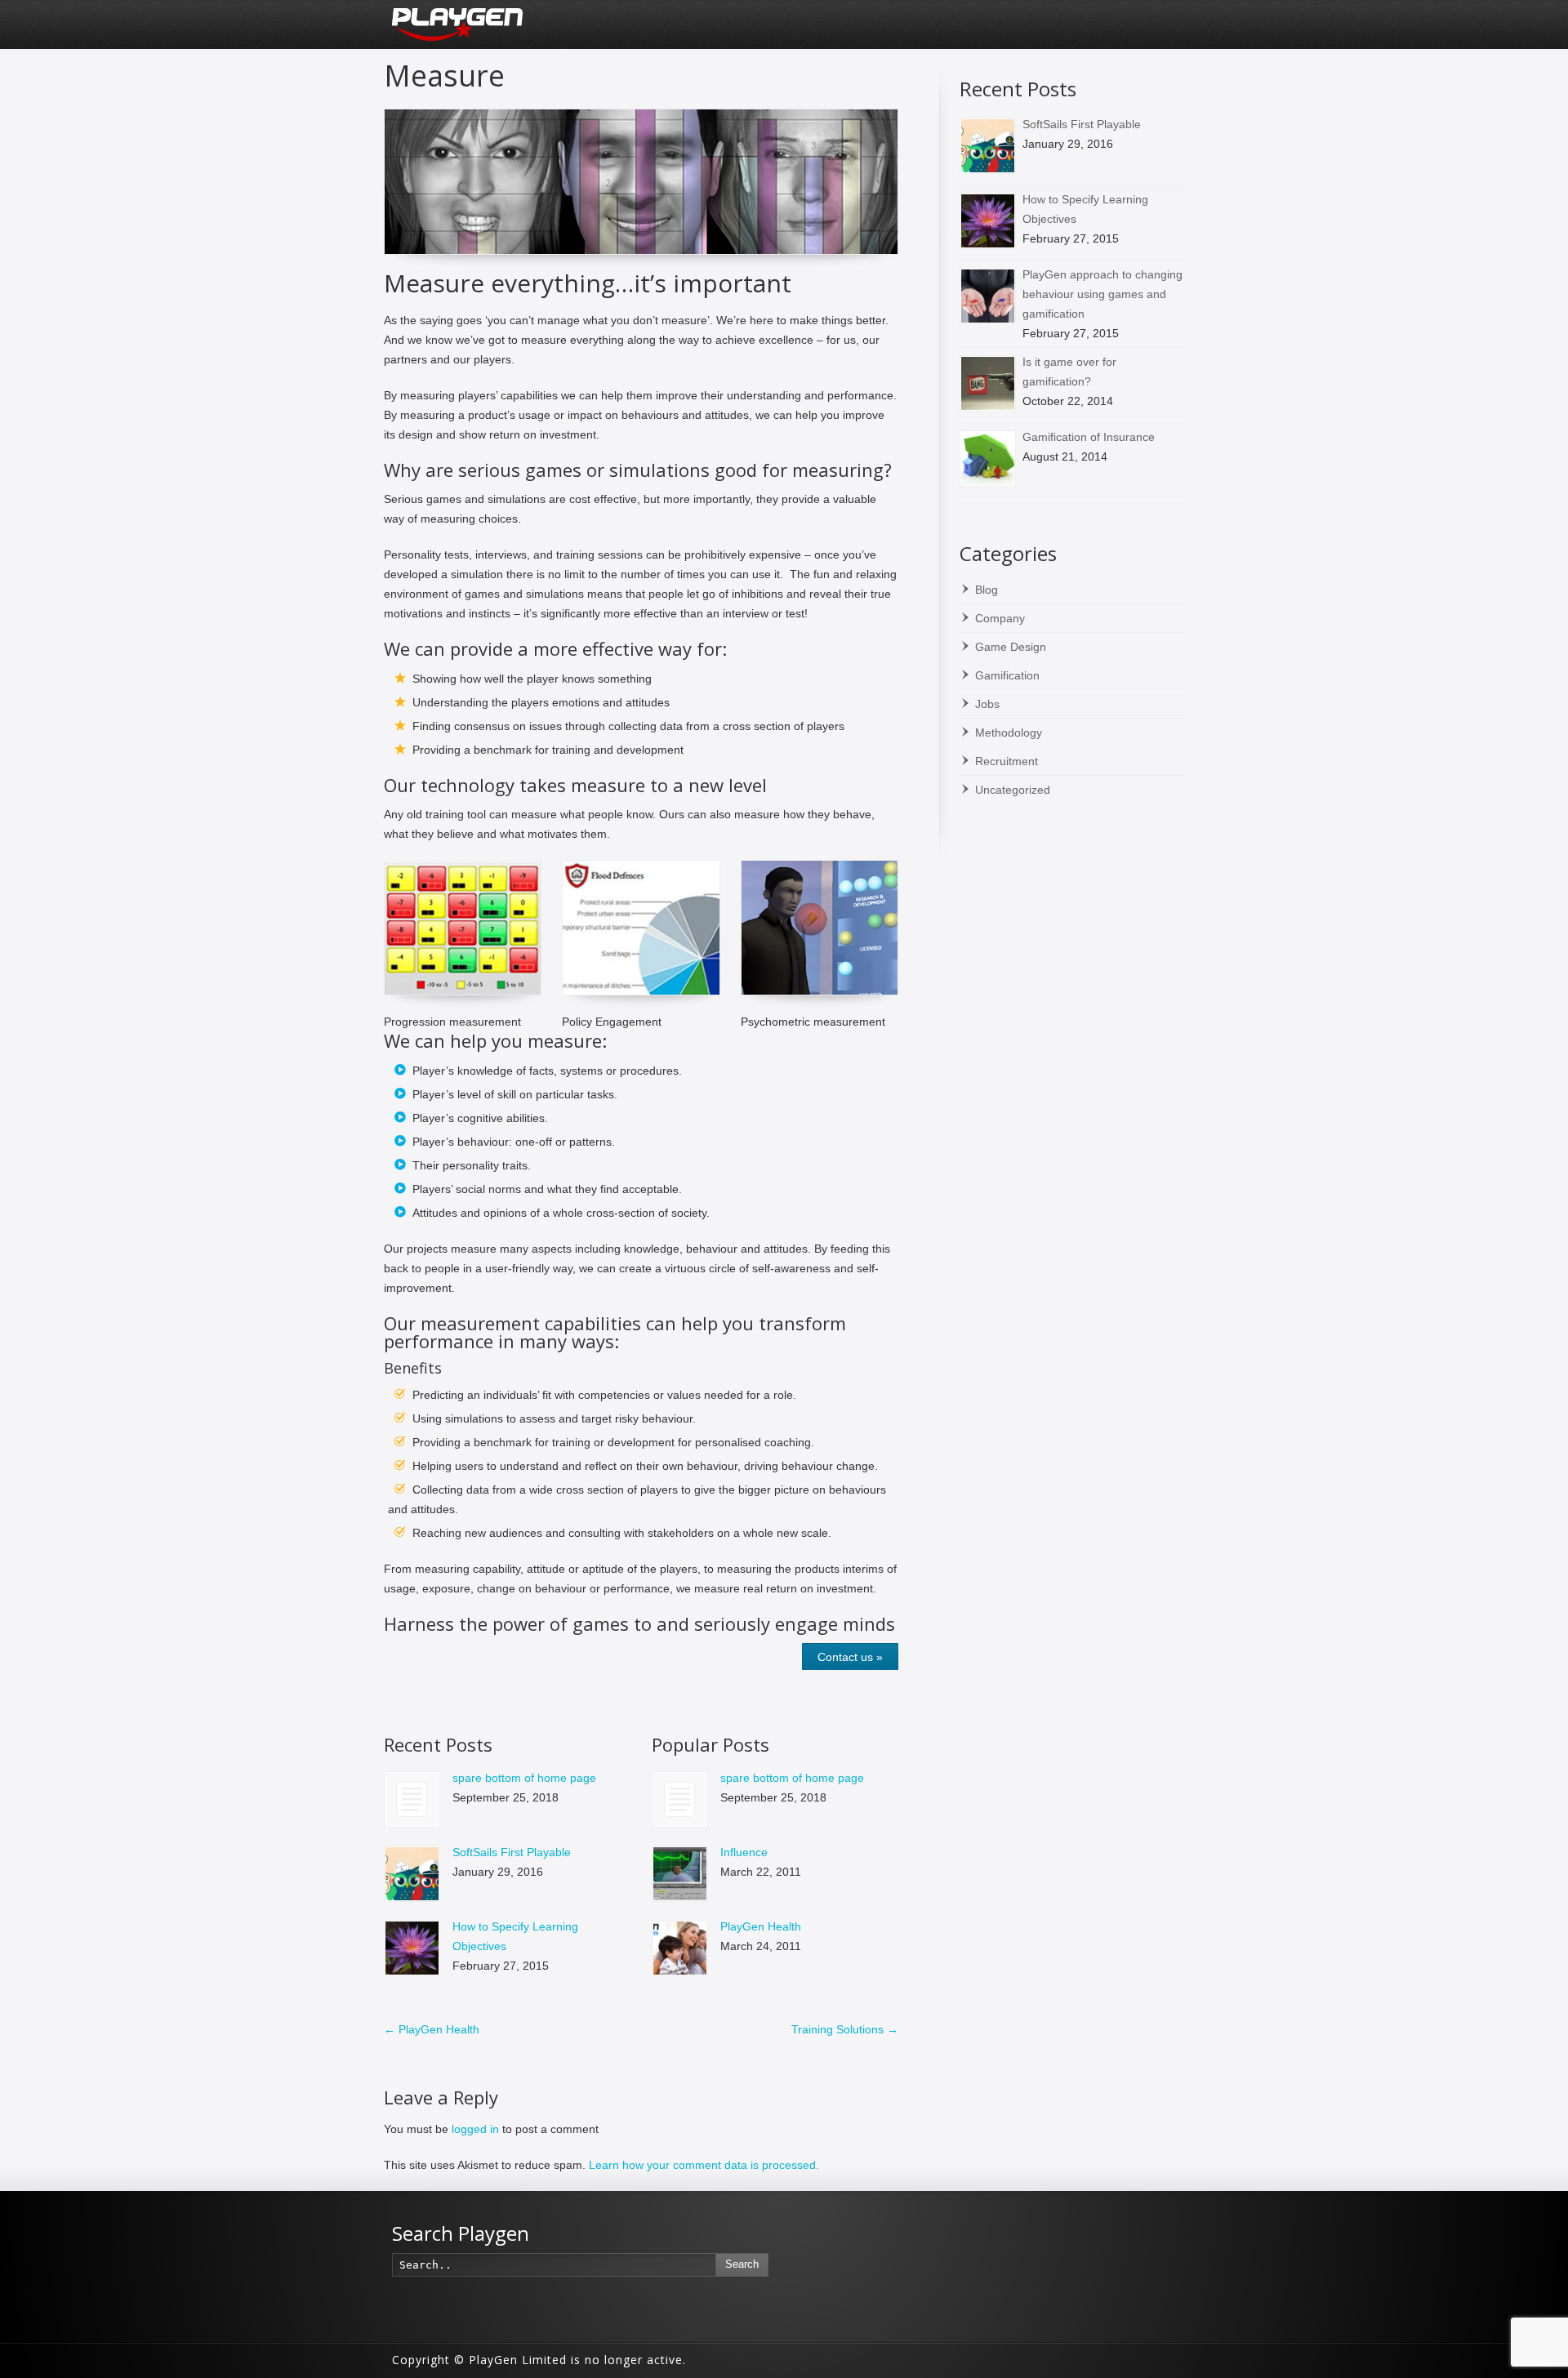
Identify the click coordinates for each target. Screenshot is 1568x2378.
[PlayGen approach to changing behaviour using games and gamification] (988, 296)
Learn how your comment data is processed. (704, 2165)
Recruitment (1007, 761)
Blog (987, 590)
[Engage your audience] (641, 182)
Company (1000, 618)
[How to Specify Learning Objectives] (412, 1948)
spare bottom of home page (524, 1778)
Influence (744, 1852)
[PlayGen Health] (680, 1948)
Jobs (987, 704)
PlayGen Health (761, 1926)
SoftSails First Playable (512, 1852)
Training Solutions (845, 2029)
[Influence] (680, 1874)
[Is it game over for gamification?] (988, 383)
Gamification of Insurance (1089, 437)
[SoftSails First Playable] (412, 1874)
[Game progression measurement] (463, 928)
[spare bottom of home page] (412, 1799)
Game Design (1011, 647)
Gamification (1007, 675)
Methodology (1009, 733)
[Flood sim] (641, 928)
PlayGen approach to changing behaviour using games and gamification (1102, 294)
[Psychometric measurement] (820, 928)
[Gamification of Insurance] (988, 459)
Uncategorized (1013, 790)
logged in (475, 2129)
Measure (444, 76)
